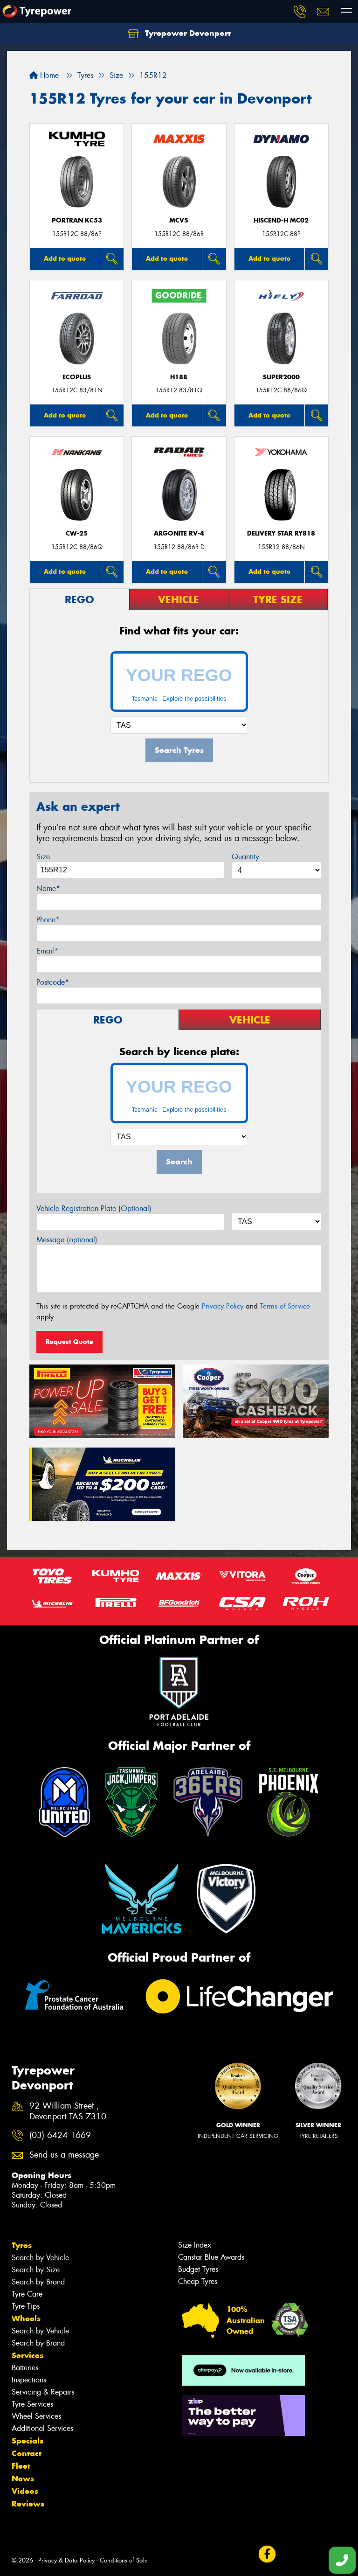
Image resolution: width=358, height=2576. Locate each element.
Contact (27, 2453)
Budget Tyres (198, 2269)
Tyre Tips (26, 2306)
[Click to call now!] (300, 12)
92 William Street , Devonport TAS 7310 (68, 2111)
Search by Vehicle (40, 2258)
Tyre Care (27, 2294)
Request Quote (69, 1342)
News (23, 2479)
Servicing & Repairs (43, 2392)
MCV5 (179, 220)
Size (43, 857)
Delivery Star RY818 (281, 533)
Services (28, 2355)
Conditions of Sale (124, 2560)
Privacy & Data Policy (66, 2560)
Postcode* (53, 982)
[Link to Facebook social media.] (267, 2554)
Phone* (48, 920)
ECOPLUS (77, 377)
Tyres (22, 2245)
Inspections (29, 2380)
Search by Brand (38, 2282)
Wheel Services (36, 2416)
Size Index (195, 2245)
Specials (28, 2441)
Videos (25, 2491)
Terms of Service (285, 1306)
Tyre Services (32, 2404)
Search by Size (36, 2270)
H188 (179, 377)
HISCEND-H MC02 (281, 220)
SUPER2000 (281, 377)
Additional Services (42, 2428)
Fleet (21, 2466)
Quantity (245, 857)
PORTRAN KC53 (77, 220)
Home (48, 75)
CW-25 (77, 533)
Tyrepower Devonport (187, 33)
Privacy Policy (223, 1306)
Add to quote (65, 258)
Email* (47, 951)
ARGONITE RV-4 (179, 533)
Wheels (26, 2318)
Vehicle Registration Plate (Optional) (94, 1208)
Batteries (25, 2368)
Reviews (28, 2504)
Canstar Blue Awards (211, 2257)
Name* (48, 888)
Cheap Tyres (198, 2281)
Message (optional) (67, 1240)
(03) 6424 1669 (60, 2135)
